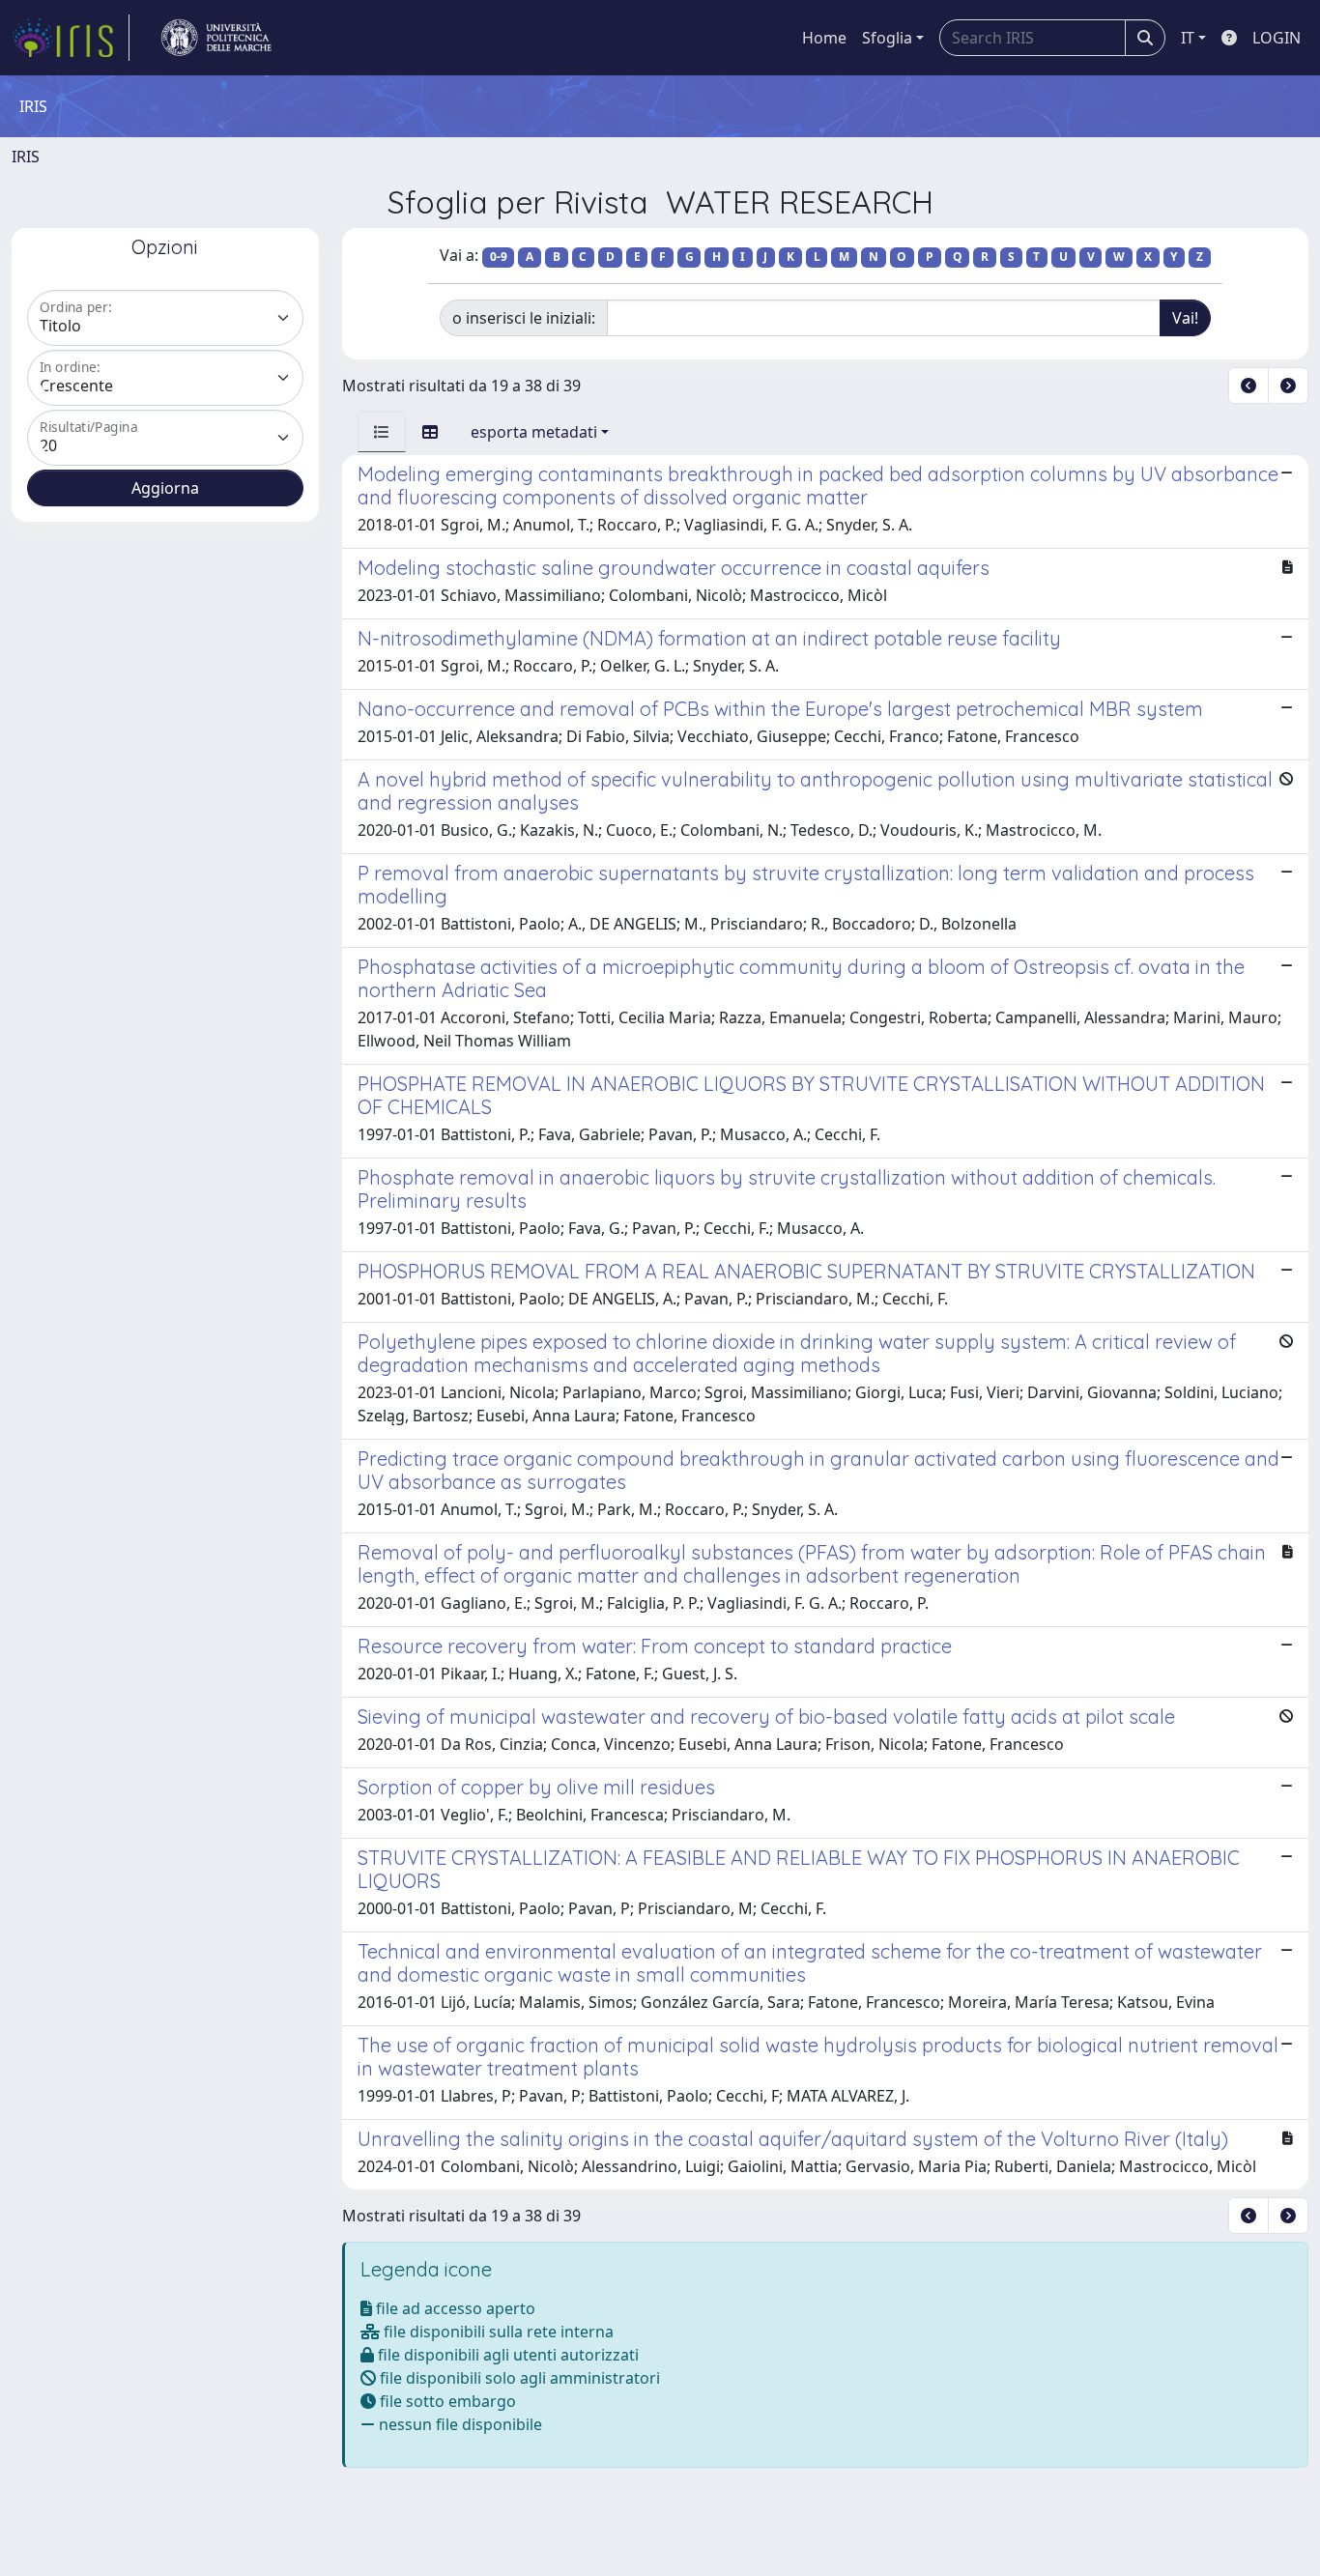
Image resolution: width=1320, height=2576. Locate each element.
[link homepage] (71, 38)
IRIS (26, 157)
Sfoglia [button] (887, 38)
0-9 (499, 257)
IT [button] (1188, 38)
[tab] (382, 432)
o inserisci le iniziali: (524, 318)
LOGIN (1277, 38)
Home (824, 38)
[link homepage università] (216, 38)
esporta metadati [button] (534, 432)
